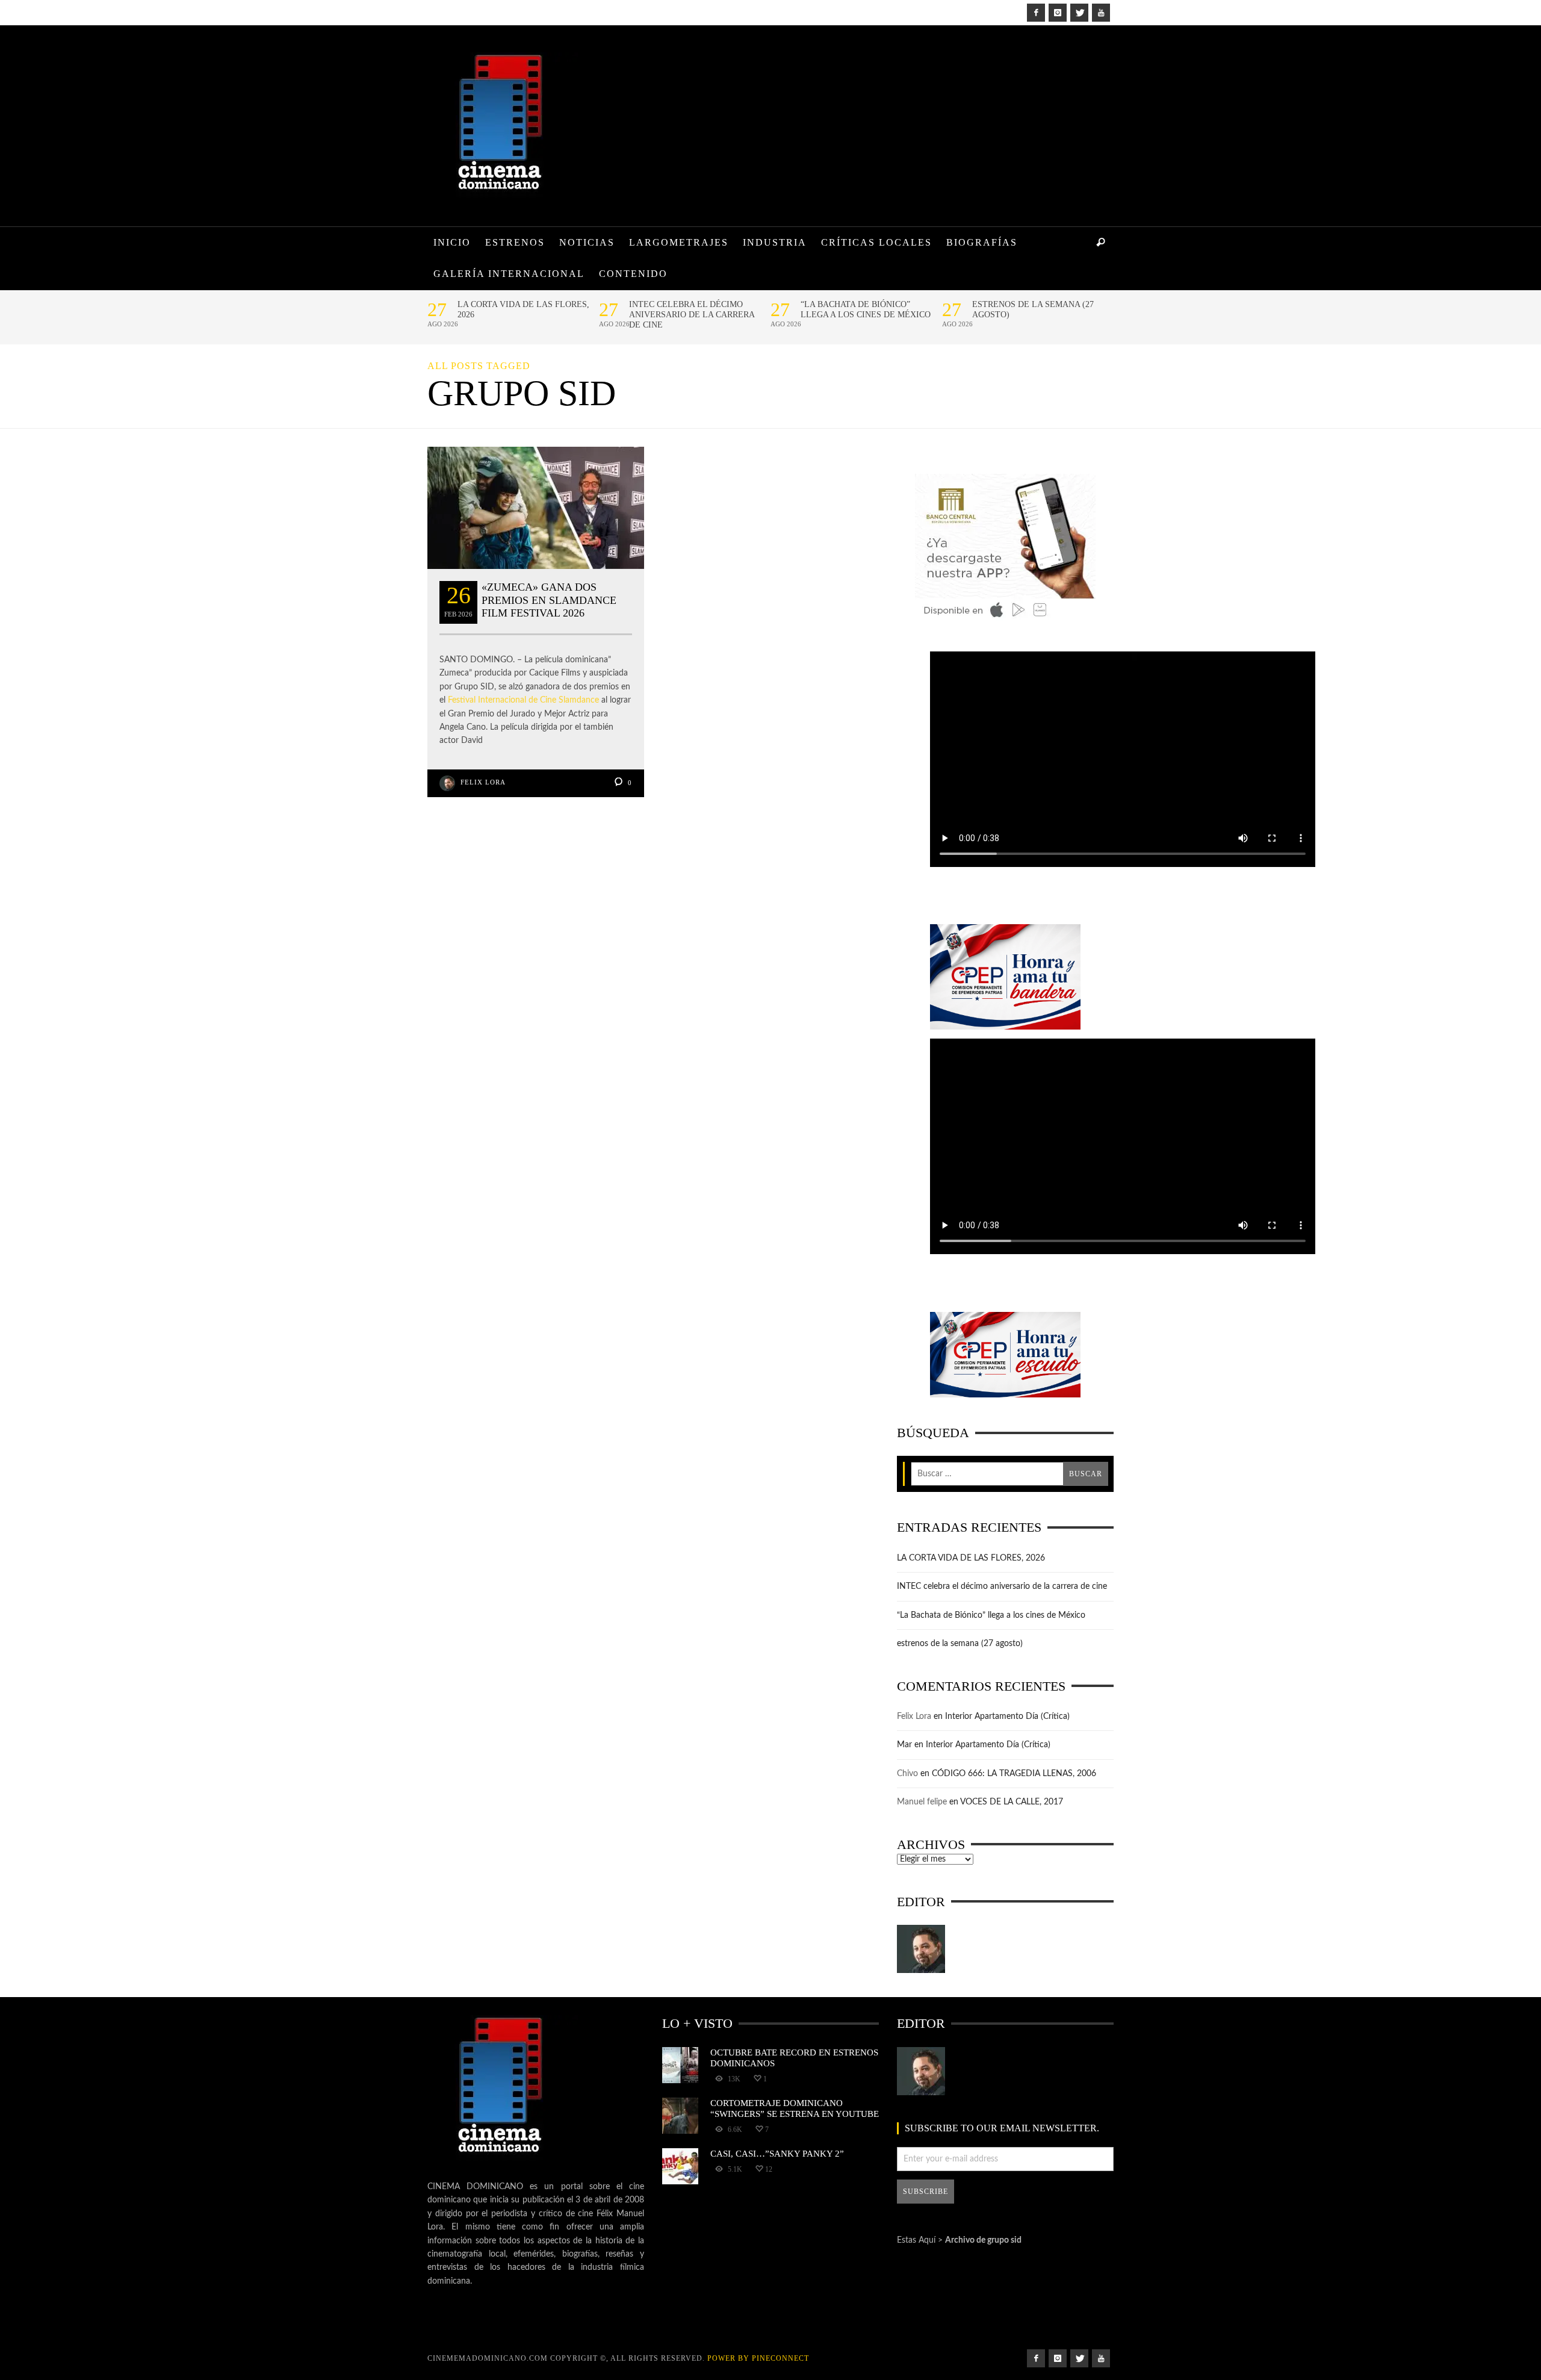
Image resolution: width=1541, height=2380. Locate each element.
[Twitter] (1079, 13)
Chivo (907, 1774)
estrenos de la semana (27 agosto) (1033, 309)
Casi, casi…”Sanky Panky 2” (777, 2153)
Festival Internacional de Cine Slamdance (523, 700)
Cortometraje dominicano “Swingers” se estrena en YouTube (795, 2108)
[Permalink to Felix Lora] (921, 1949)
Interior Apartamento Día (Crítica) (1007, 1717)
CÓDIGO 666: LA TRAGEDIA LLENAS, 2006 (1014, 1774)
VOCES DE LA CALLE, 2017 (1012, 1802)
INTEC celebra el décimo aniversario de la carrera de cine (692, 315)
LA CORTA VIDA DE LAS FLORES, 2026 (523, 309)
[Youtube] (1101, 13)
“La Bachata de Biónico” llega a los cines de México (866, 309)
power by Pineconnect (758, 2358)
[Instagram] (1058, 13)
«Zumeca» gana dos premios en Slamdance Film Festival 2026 (549, 600)
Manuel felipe (922, 1802)
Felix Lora (483, 782)
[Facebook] (1036, 13)
